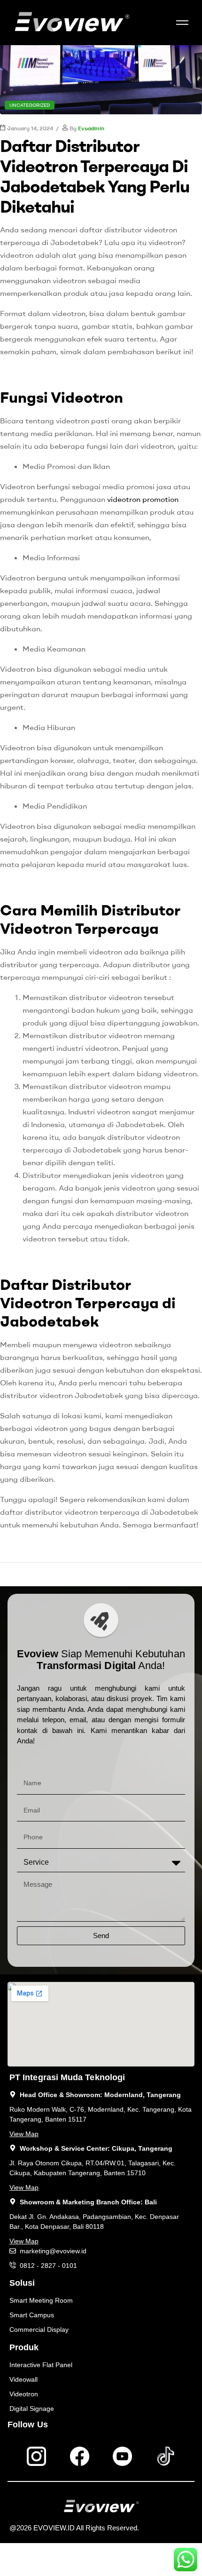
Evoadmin (91, 128)
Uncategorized (30, 105)
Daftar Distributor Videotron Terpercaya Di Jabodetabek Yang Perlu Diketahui (95, 176)
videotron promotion (143, 499)
